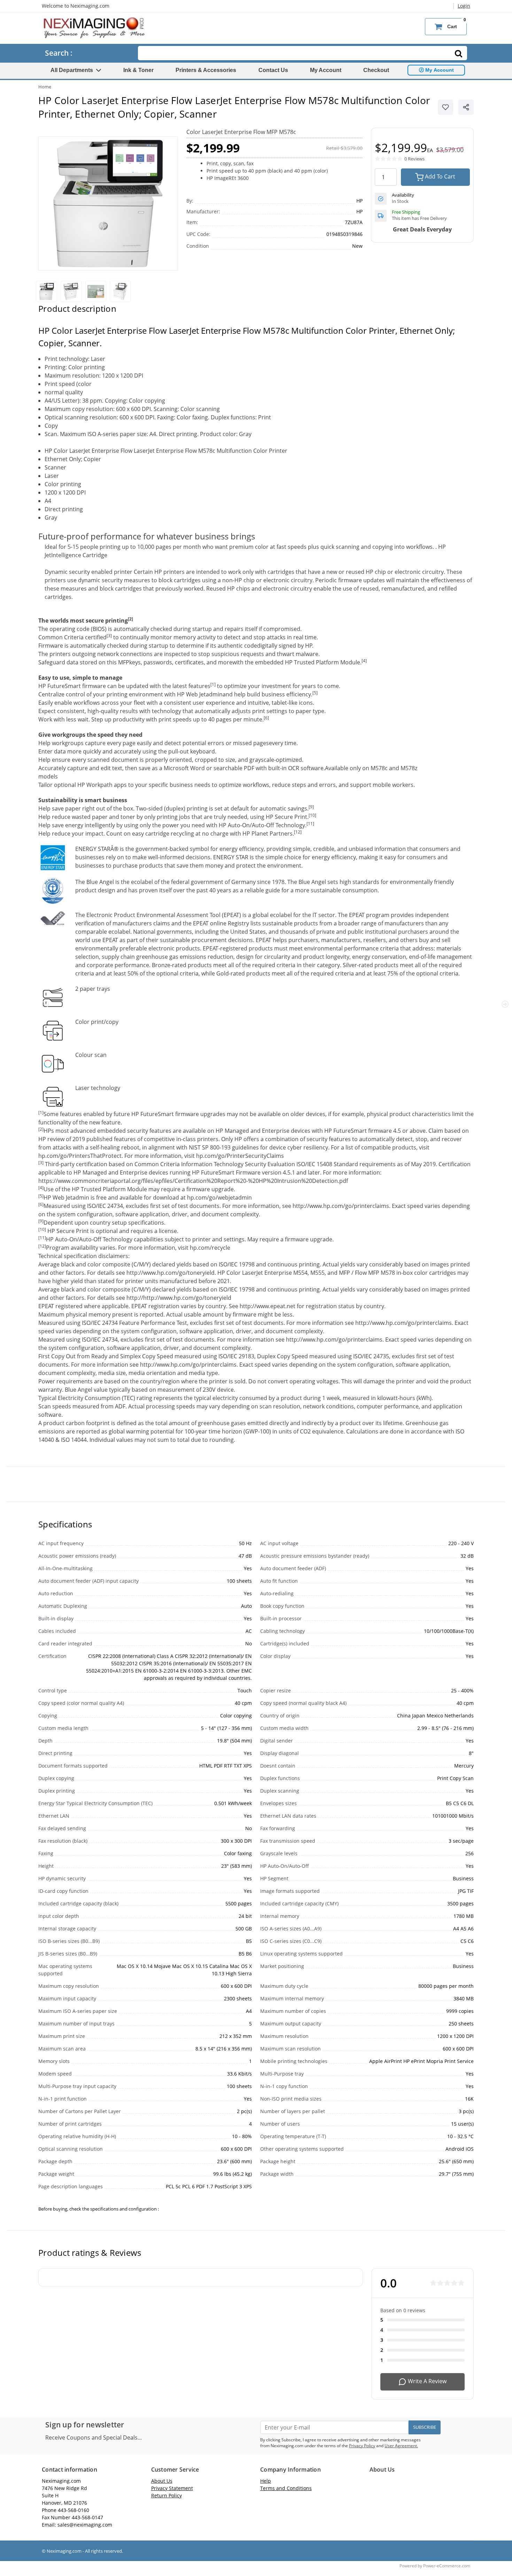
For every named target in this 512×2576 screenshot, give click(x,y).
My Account (326, 70)
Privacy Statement (172, 2488)
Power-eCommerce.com (447, 2566)
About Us (162, 2481)
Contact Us (273, 70)
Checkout (376, 70)
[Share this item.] (466, 107)
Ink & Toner (138, 70)
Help (266, 2481)
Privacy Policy (362, 2446)
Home (45, 87)
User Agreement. (401, 2446)
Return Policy (166, 2495)
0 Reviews (414, 159)
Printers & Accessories (206, 70)
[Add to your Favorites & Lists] (445, 107)
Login (464, 6)
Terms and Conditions (286, 2488)
